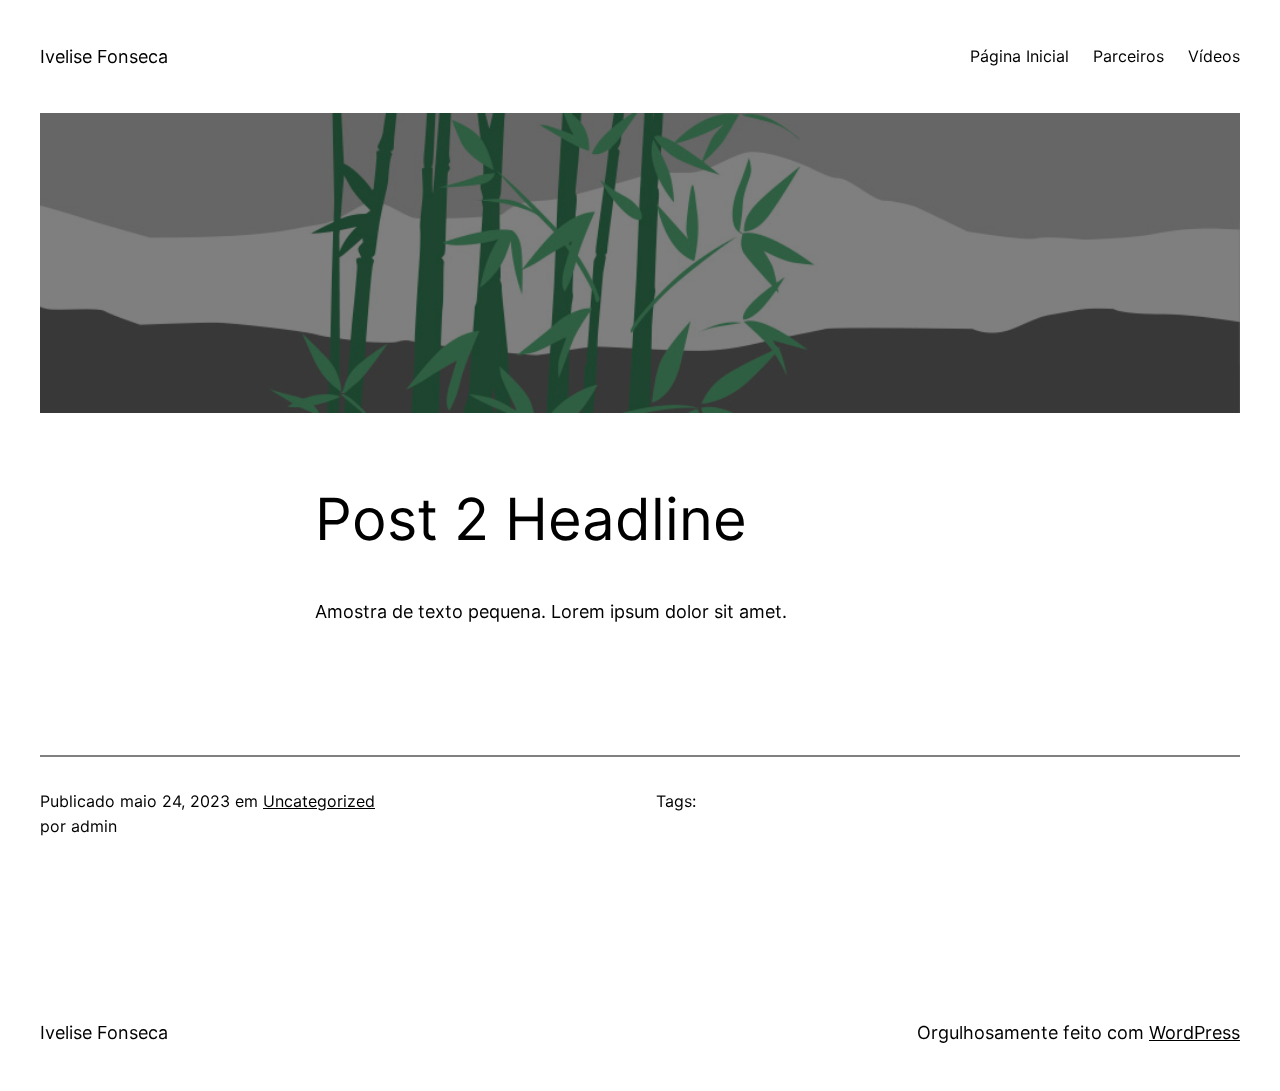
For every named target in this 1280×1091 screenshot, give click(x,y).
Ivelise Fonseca (104, 56)
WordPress (1194, 1032)
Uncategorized (319, 801)
